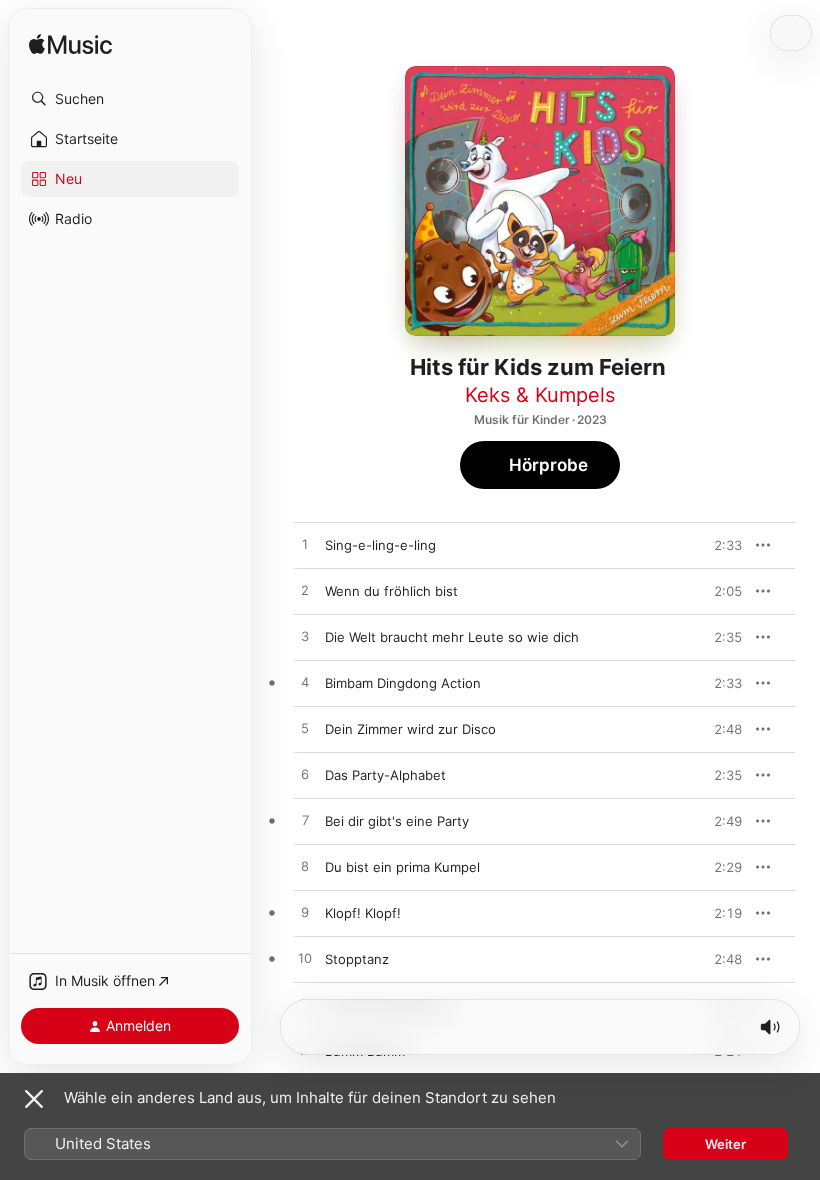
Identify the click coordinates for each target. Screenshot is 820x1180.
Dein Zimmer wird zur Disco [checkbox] (410, 729)
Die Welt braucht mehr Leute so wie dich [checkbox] (452, 637)
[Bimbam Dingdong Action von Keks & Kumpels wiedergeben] (305, 683)
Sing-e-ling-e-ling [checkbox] (380, 545)
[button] (130, 99)
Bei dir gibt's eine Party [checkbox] (397, 821)
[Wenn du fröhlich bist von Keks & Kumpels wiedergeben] (305, 591)
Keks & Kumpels (540, 395)
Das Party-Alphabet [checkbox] (385, 775)
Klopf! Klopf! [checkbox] (363, 913)
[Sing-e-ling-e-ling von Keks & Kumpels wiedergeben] (305, 545)
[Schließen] (34, 1099)
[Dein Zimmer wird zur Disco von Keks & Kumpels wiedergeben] (305, 729)
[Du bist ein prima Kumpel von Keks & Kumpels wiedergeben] (305, 867)
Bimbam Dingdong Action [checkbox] (403, 683)
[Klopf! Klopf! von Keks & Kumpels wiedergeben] (305, 913)
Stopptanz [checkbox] (357, 959)
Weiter (725, 1144)
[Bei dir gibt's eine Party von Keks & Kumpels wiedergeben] (305, 821)
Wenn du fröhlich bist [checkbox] (391, 591)
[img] (70, 45)
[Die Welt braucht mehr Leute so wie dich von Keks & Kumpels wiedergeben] (305, 637)
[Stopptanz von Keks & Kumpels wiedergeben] (305, 959)
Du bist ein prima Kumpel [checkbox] (402, 867)
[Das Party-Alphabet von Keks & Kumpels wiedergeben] (305, 775)
